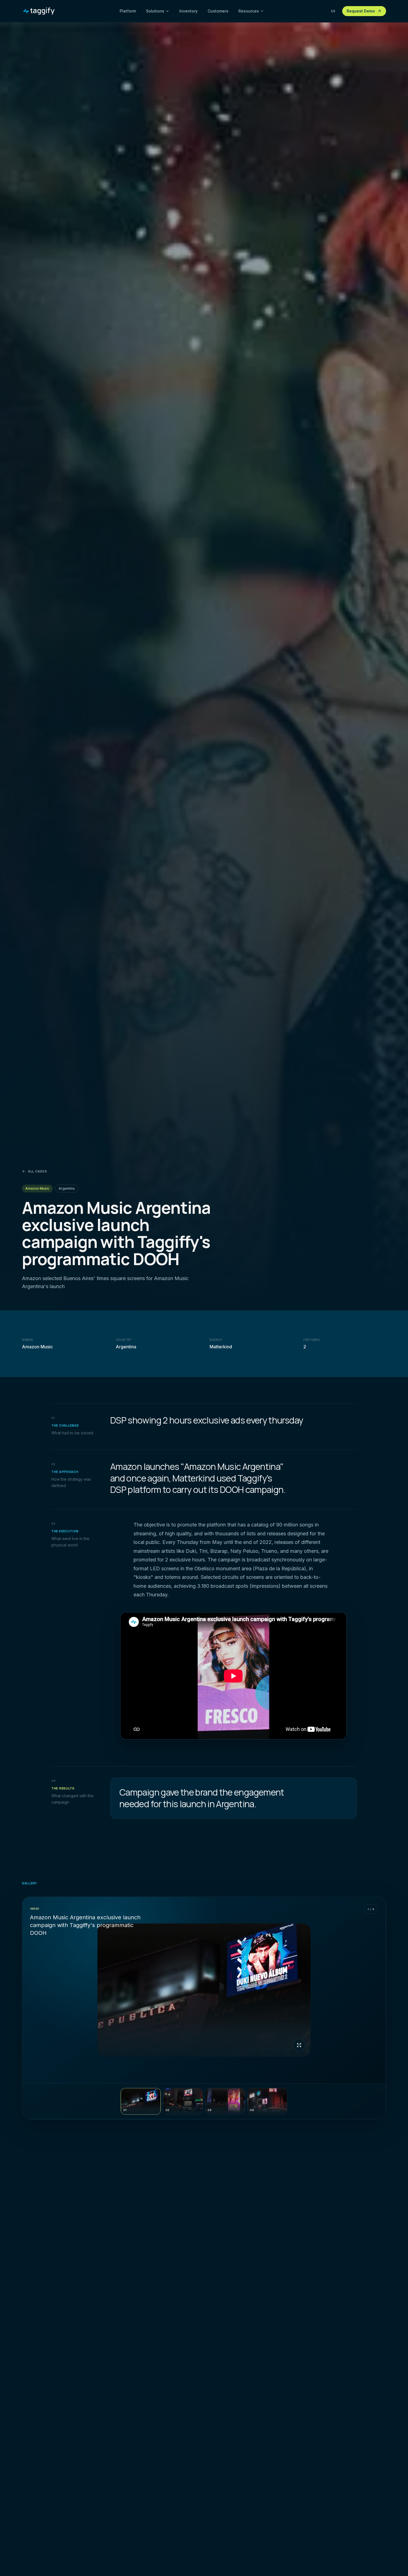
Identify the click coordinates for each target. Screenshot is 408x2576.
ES (333, 11)
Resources (249, 11)
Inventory (188, 11)
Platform (128, 11)
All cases (37, 1171)
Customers (218, 11)
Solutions (155, 11)
